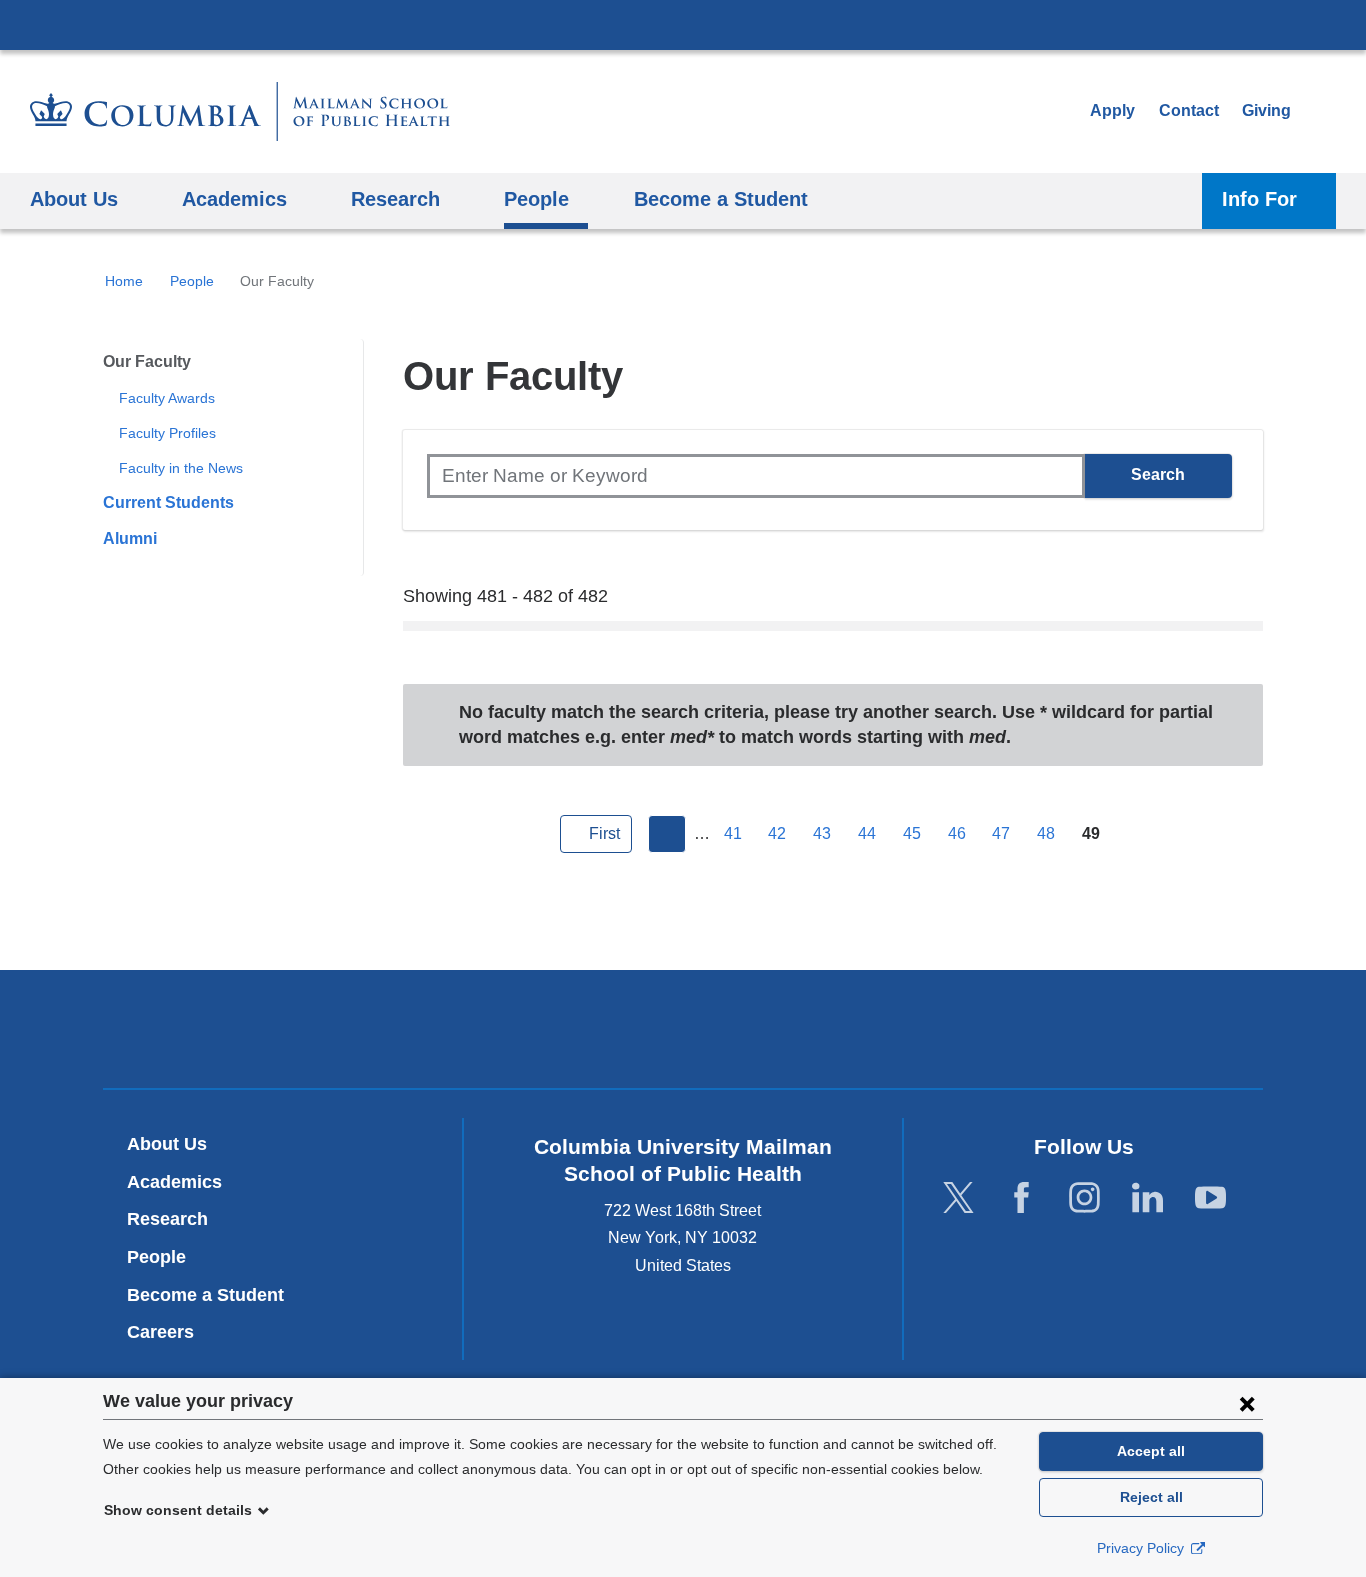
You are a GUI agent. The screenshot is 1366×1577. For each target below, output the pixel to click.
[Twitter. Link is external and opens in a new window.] (958, 1198)
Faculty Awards (167, 398)
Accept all (1151, 1451)
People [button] (536, 198)
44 (867, 833)
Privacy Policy (1142, 1548)
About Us (167, 1144)
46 (957, 833)
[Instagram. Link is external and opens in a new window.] (1084, 1198)
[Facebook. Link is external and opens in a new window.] (1021, 1198)
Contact (1189, 110)
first (604, 833)
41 (733, 833)
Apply (1112, 110)
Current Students (168, 502)
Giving (1266, 110)
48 (1046, 833)
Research (167, 1219)
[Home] (240, 111)
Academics (174, 1182)
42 (777, 833)
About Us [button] (74, 198)
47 (1001, 833)
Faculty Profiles (167, 433)
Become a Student (205, 1295)
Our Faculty (147, 361)
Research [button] (395, 198)
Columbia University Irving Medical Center (683, 24)
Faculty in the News (181, 468)
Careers (160, 1332)
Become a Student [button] (721, 198)
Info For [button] (1259, 198)
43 (822, 833)
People (192, 281)
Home (124, 281)
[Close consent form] (1247, 1403)
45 (912, 833)
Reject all (1151, 1497)
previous (667, 834)
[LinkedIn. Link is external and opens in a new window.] (1147, 1198)
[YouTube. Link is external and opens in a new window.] (1210, 1198)
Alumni (130, 538)
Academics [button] (234, 198)
